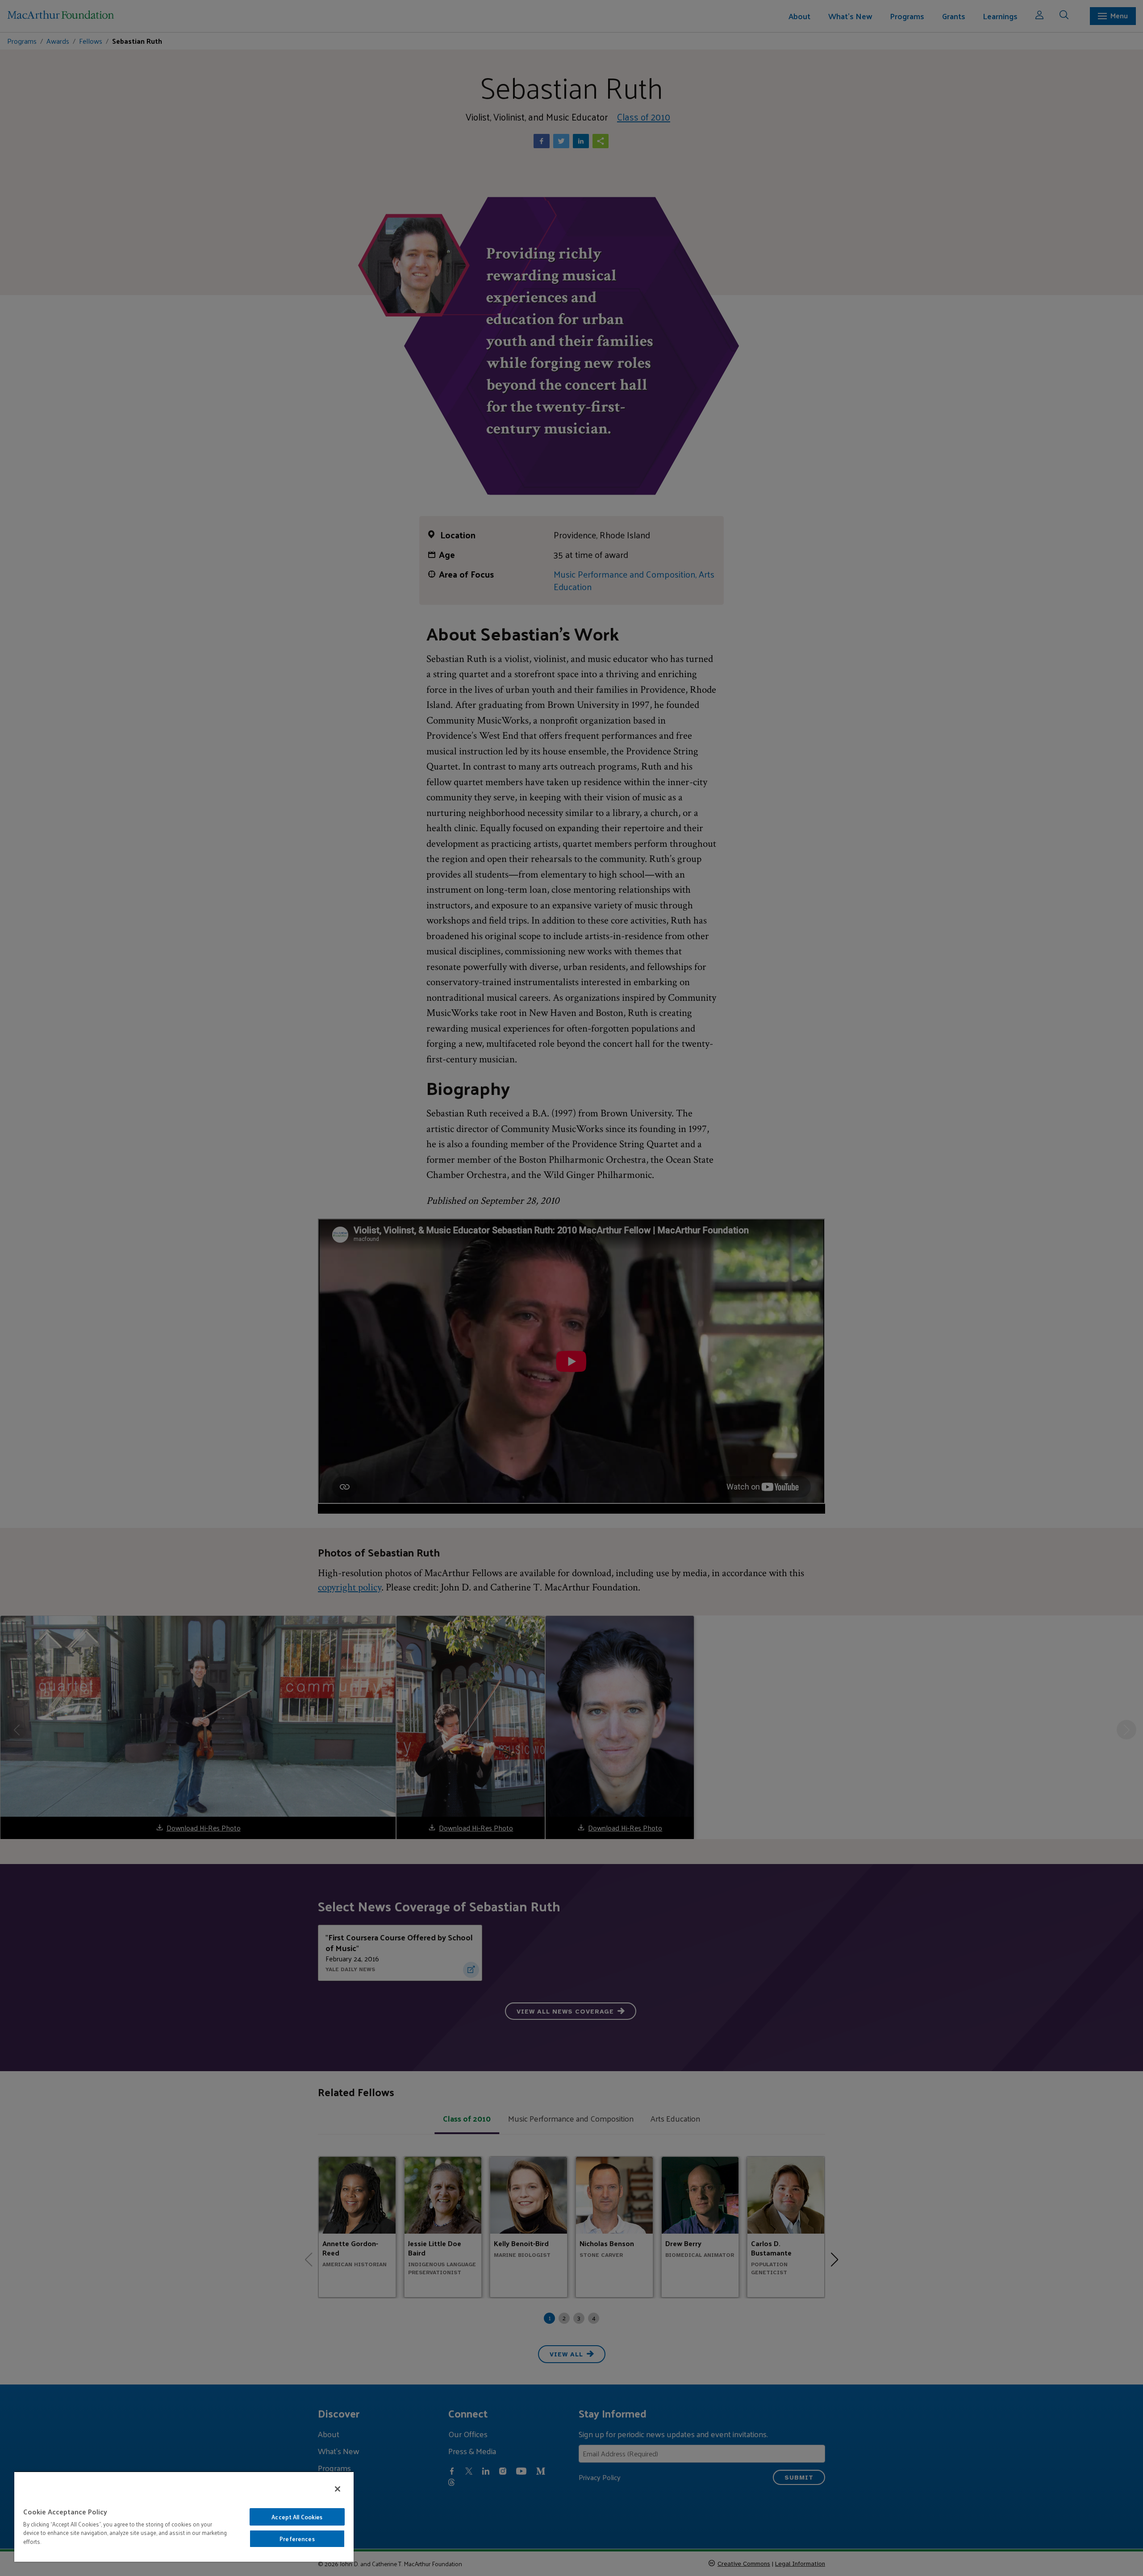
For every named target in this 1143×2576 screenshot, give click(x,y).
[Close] (338, 2489)
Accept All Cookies (297, 2517)
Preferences (297, 2539)
